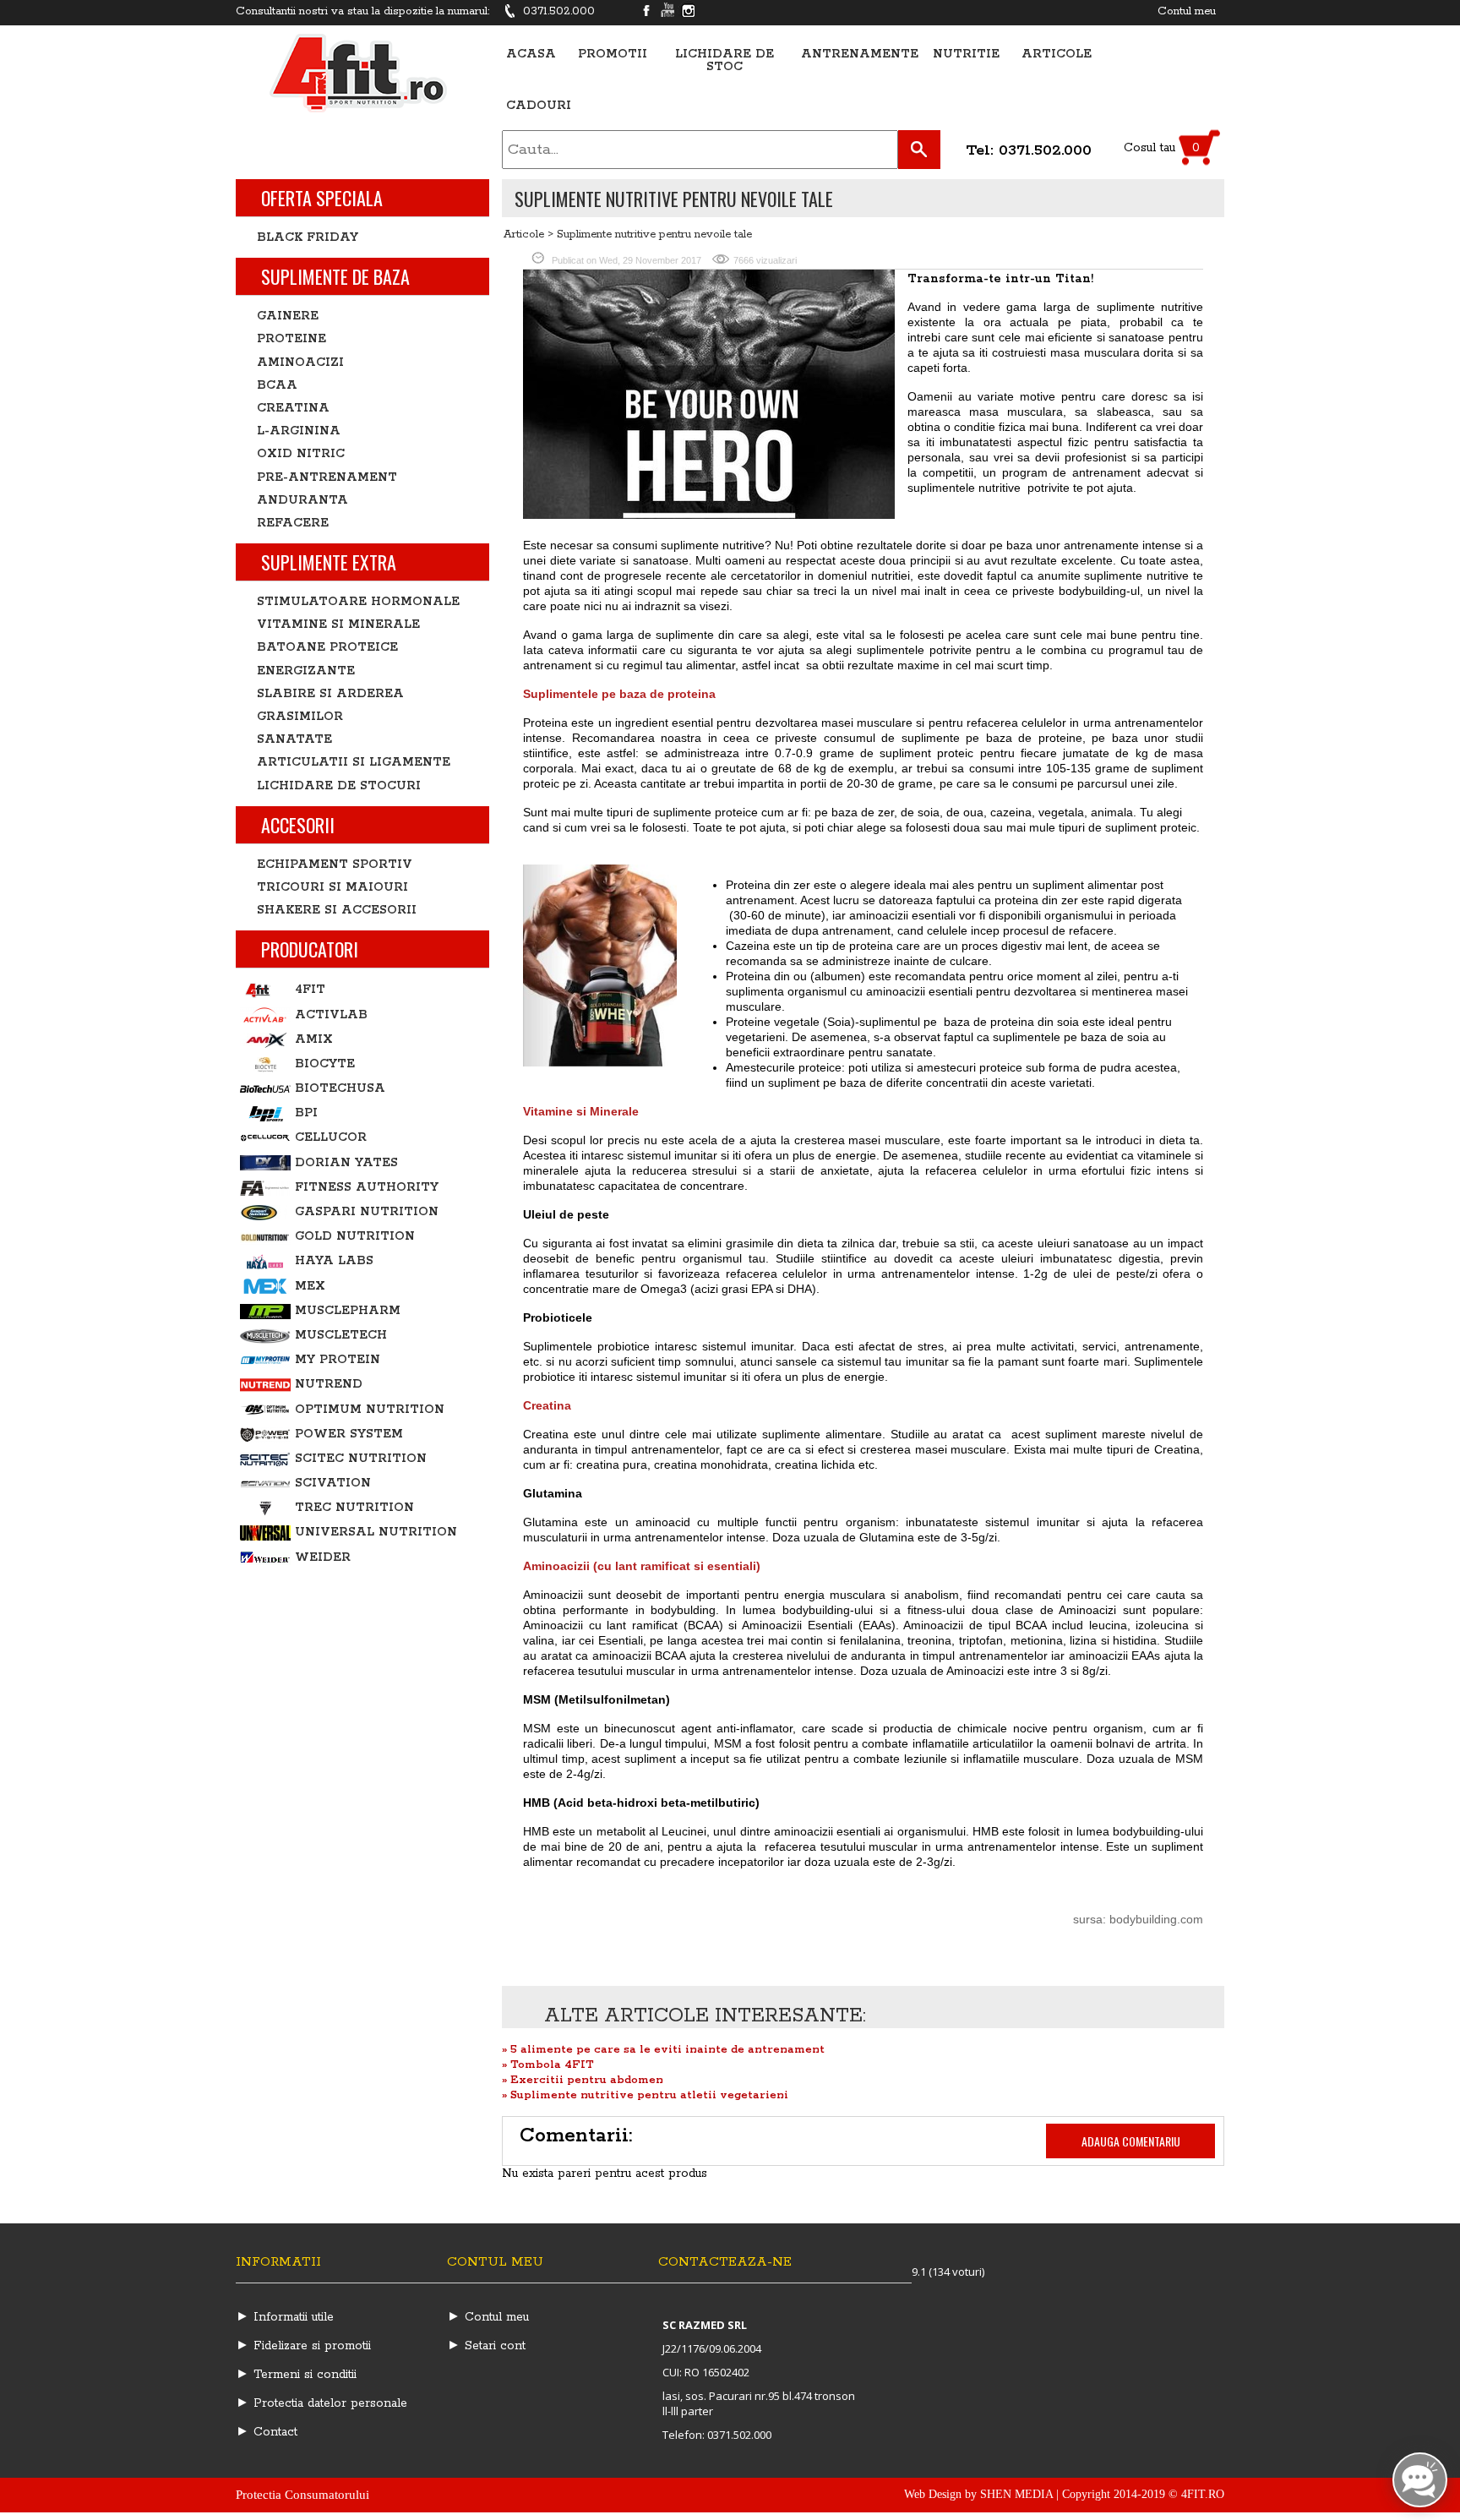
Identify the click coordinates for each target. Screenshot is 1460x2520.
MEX (310, 1286)
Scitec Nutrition (361, 1459)
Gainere (288, 316)
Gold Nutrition (355, 1236)
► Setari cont (486, 2346)
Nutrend (329, 1384)
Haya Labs (334, 1261)
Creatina (293, 408)
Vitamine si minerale (338, 625)
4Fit (310, 990)
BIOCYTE (325, 1064)
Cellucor (331, 1137)
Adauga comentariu (1131, 2141)
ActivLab (331, 1015)
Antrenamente (860, 55)
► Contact (267, 2432)
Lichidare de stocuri (339, 786)
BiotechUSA (340, 1088)
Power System (349, 1434)
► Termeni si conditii (296, 2375)
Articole (1057, 55)
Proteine (291, 339)
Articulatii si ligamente (354, 762)
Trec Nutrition (354, 1508)
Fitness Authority (367, 1187)
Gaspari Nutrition (367, 1212)
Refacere (293, 523)
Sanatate (294, 739)
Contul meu (1187, 11)
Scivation (333, 1483)
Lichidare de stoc (725, 61)
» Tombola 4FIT (548, 2065)
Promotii (613, 55)
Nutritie (966, 55)
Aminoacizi (300, 363)
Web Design (933, 2494)
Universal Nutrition (376, 1532)
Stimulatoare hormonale (358, 602)
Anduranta (302, 500)
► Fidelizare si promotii (303, 2346)
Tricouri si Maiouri (332, 887)
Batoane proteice (327, 647)
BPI (306, 1113)
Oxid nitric (301, 454)
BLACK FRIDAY (308, 237)
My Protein (338, 1360)
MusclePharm (348, 1311)
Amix (314, 1039)
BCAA (277, 385)
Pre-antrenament (327, 477)
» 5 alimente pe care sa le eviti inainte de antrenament (663, 2050)
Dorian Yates (346, 1163)
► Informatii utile (285, 2317)
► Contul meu (488, 2317)
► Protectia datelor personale (321, 2403)
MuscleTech (341, 1335)
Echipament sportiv (335, 865)
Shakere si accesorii (337, 910)
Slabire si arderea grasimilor (330, 705)
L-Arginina (299, 431)
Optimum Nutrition (370, 1410)
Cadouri (539, 106)
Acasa (531, 55)
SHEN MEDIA (1016, 2494)
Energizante (306, 671)
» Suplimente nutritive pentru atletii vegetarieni (645, 2095)
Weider (323, 1557)
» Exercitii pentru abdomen (583, 2080)
